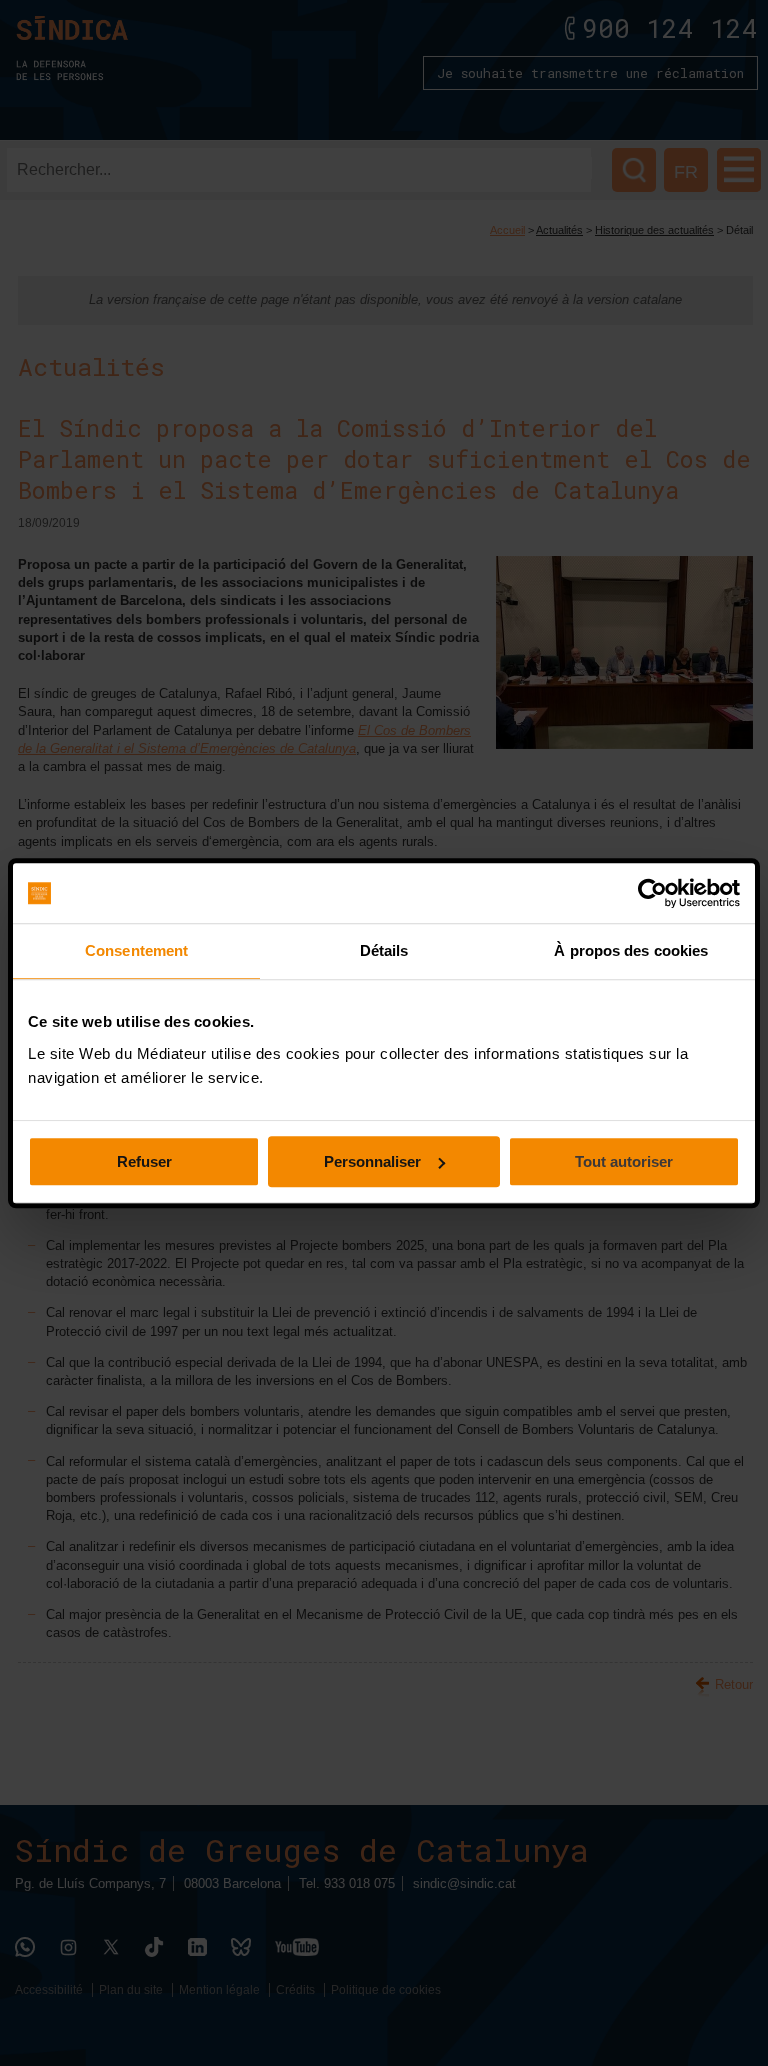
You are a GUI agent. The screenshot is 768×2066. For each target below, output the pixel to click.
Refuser (144, 1161)
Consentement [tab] (136, 950)
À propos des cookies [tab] (631, 950)
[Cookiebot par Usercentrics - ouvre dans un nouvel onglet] (652, 893)
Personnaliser (372, 1161)
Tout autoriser (624, 1161)
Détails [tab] (384, 950)
